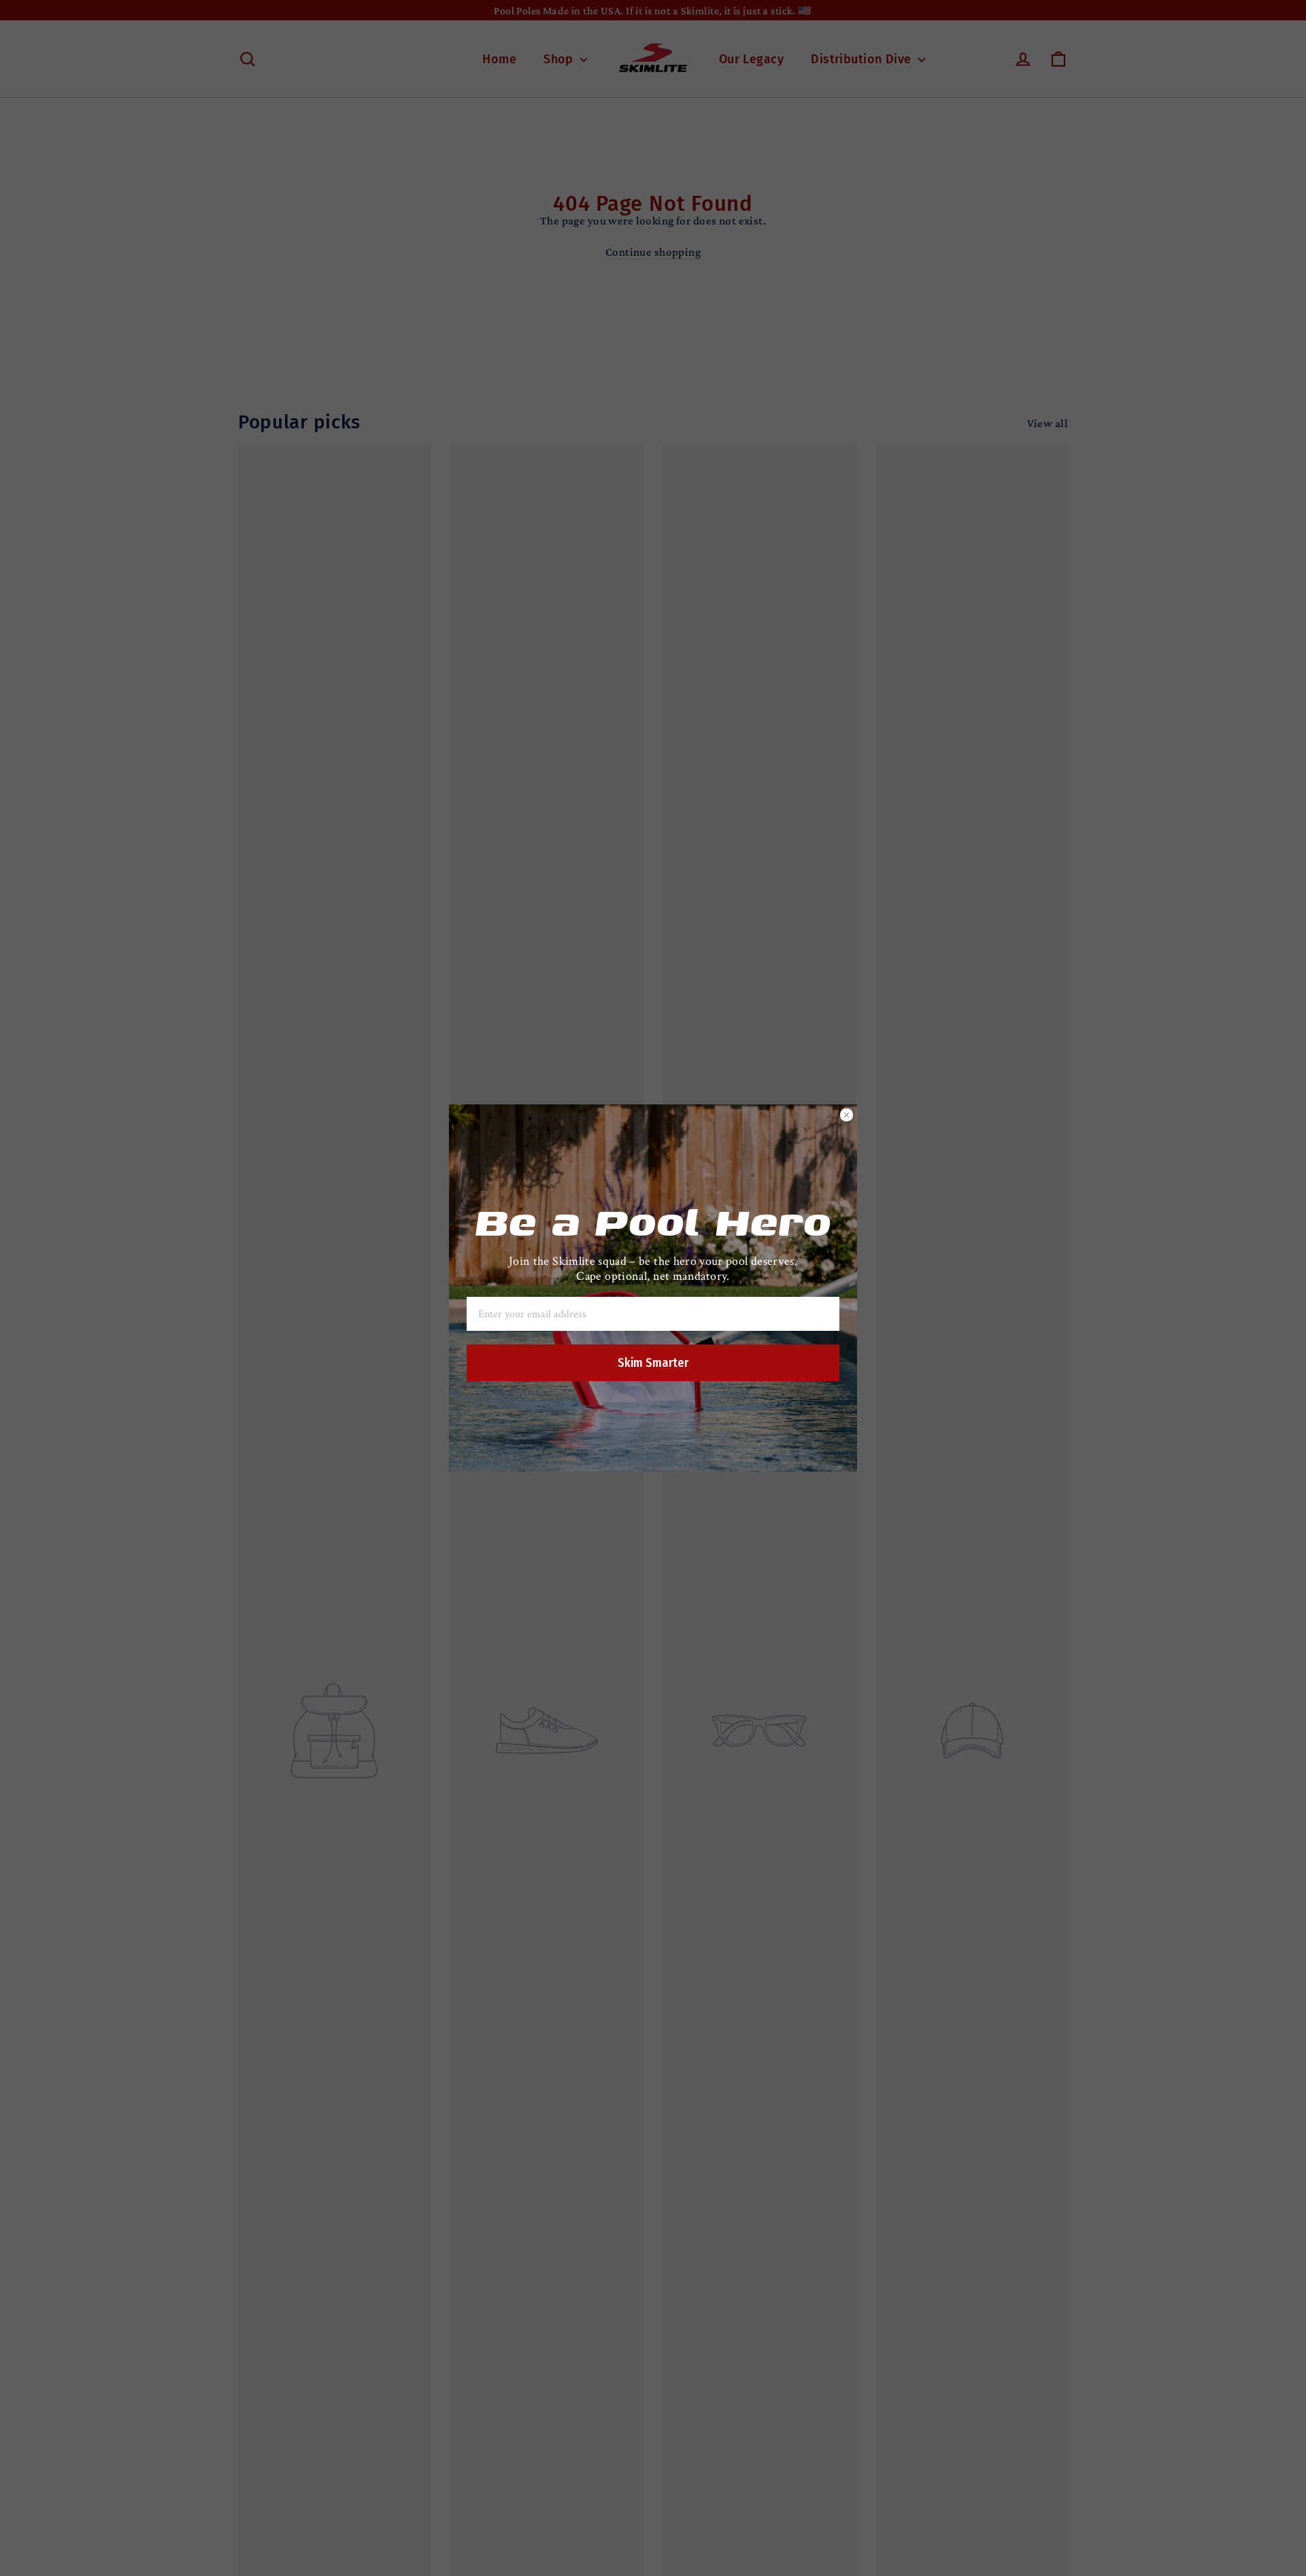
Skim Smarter (653, 1363)
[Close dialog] (847, 1115)
